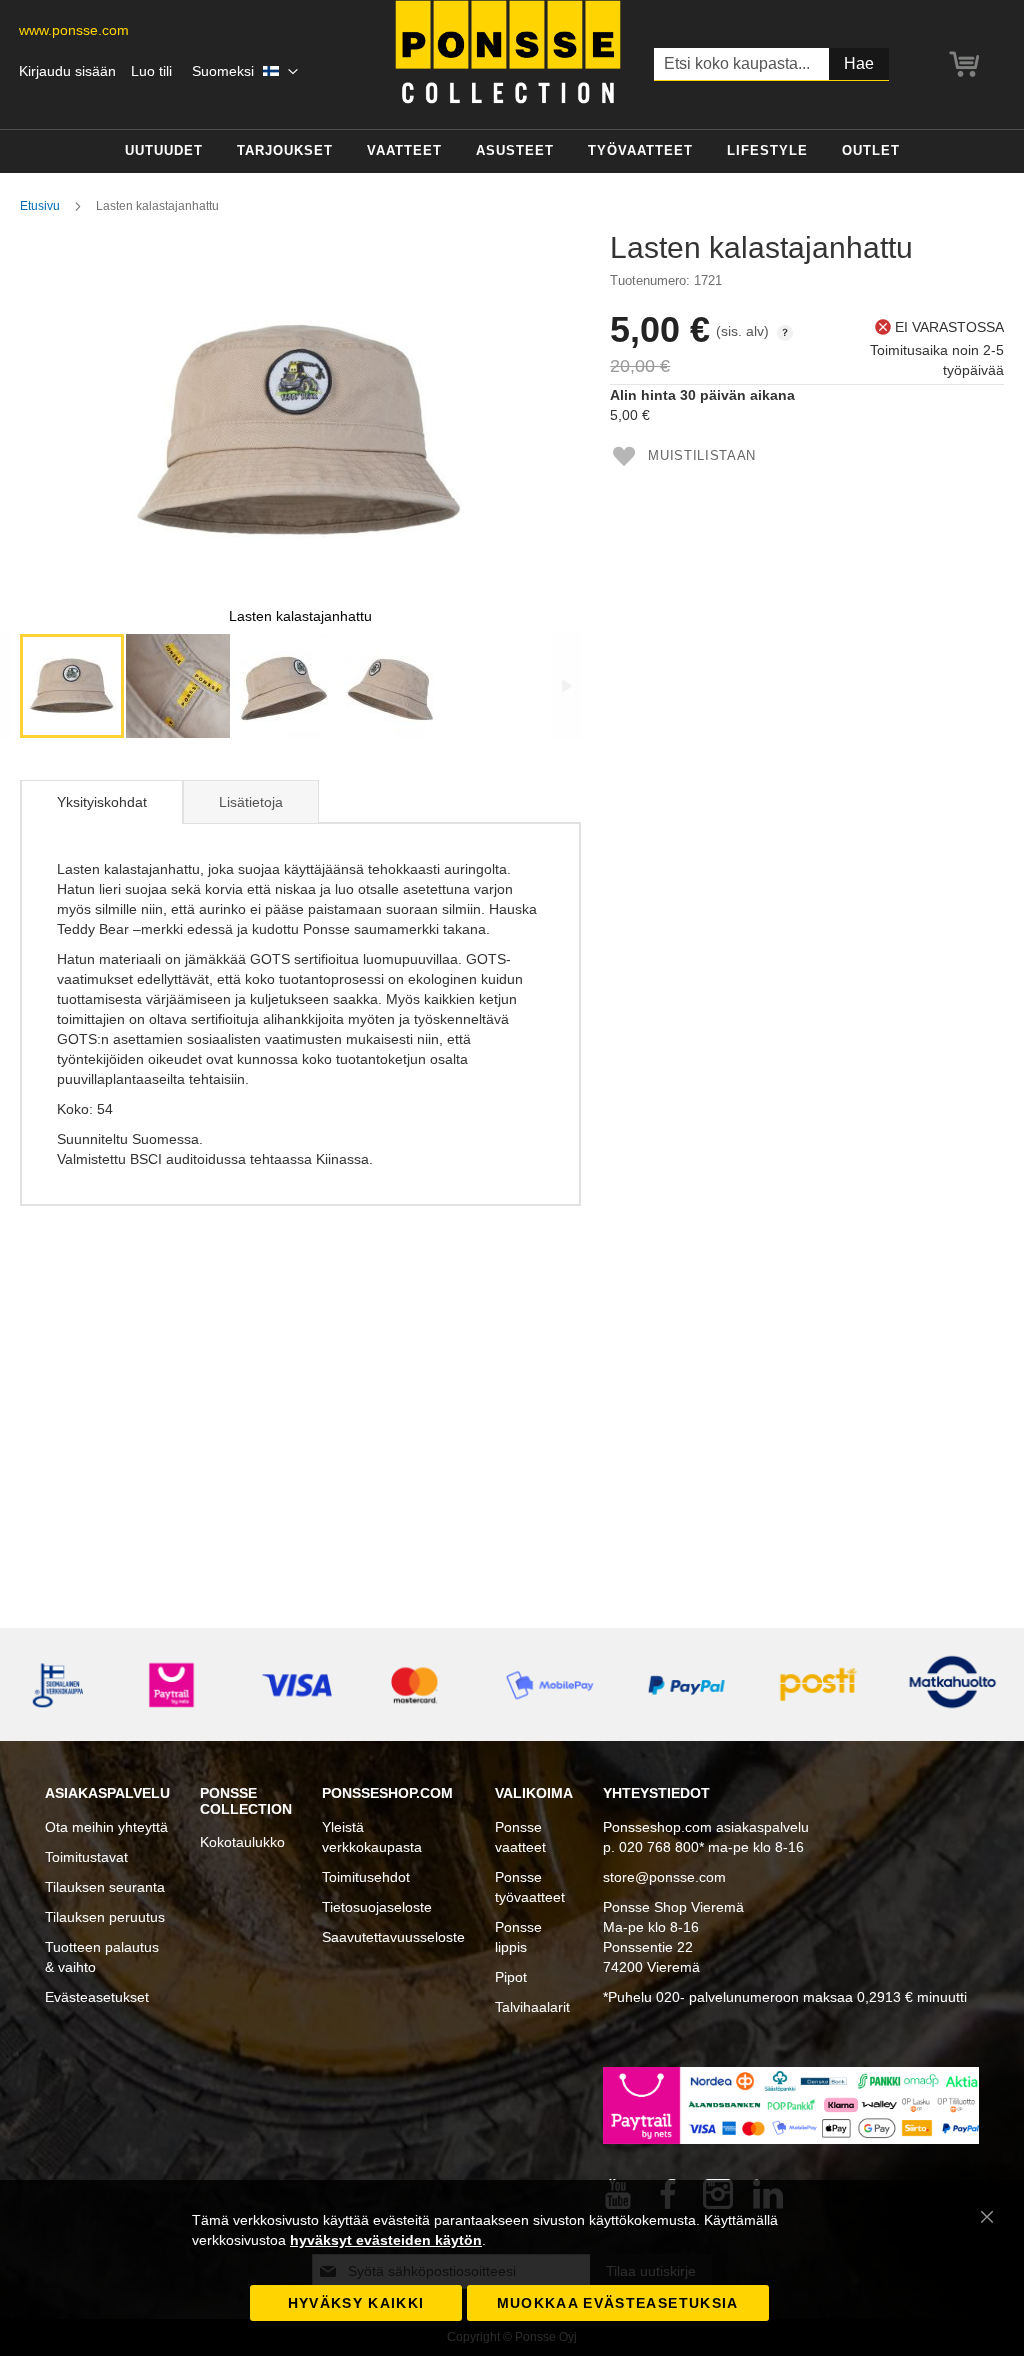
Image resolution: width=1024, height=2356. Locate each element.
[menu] (512, 151)
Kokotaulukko (242, 1842)
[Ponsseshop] (508, 52)
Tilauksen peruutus (105, 1917)
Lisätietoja (251, 802)
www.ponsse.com (74, 30)
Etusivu (40, 206)
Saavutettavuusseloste (393, 1937)
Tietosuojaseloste (377, 1907)
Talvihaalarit (532, 2007)
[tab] (101, 802)
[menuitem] (164, 151)
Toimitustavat (86, 1857)
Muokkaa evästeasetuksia (618, 2303)
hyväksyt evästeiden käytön (386, 2240)
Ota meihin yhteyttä (106, 1827)
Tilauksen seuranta (105, 1887)
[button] (245, 72)
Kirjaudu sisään (67, 71)
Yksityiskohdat (102, 802)
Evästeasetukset (97, 1997)
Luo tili (151, 71)
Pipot (511, 1977)
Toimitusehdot (366, 1877)
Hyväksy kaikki (356, 2303)
